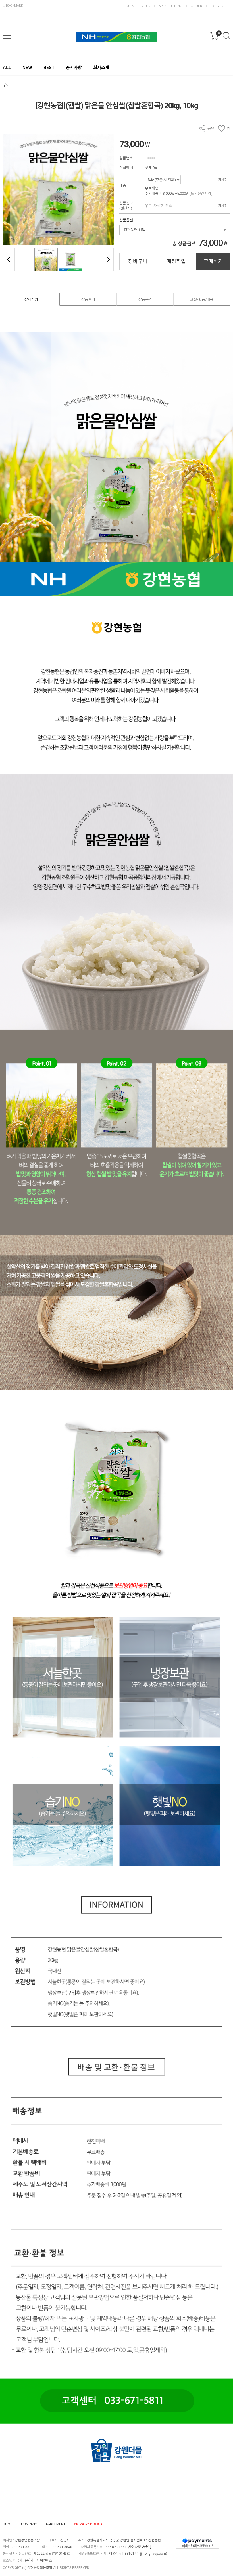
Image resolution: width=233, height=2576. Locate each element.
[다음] (108, 260)
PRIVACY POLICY (88, 2524)
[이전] (9, 260)
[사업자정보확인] (139, 2547)
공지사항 (74, 68)
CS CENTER (220, 6)
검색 (226, 36)
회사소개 (101, 68)
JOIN (146, 6)
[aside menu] (7, 36)
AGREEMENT (55, 2524)
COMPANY (29, 2524)
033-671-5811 (22, 2547)
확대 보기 (11, 237)
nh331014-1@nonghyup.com (143, 2554)
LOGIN (129, 6)
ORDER (196, 6)
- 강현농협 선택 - (135, 230)
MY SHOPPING (170, 6)
